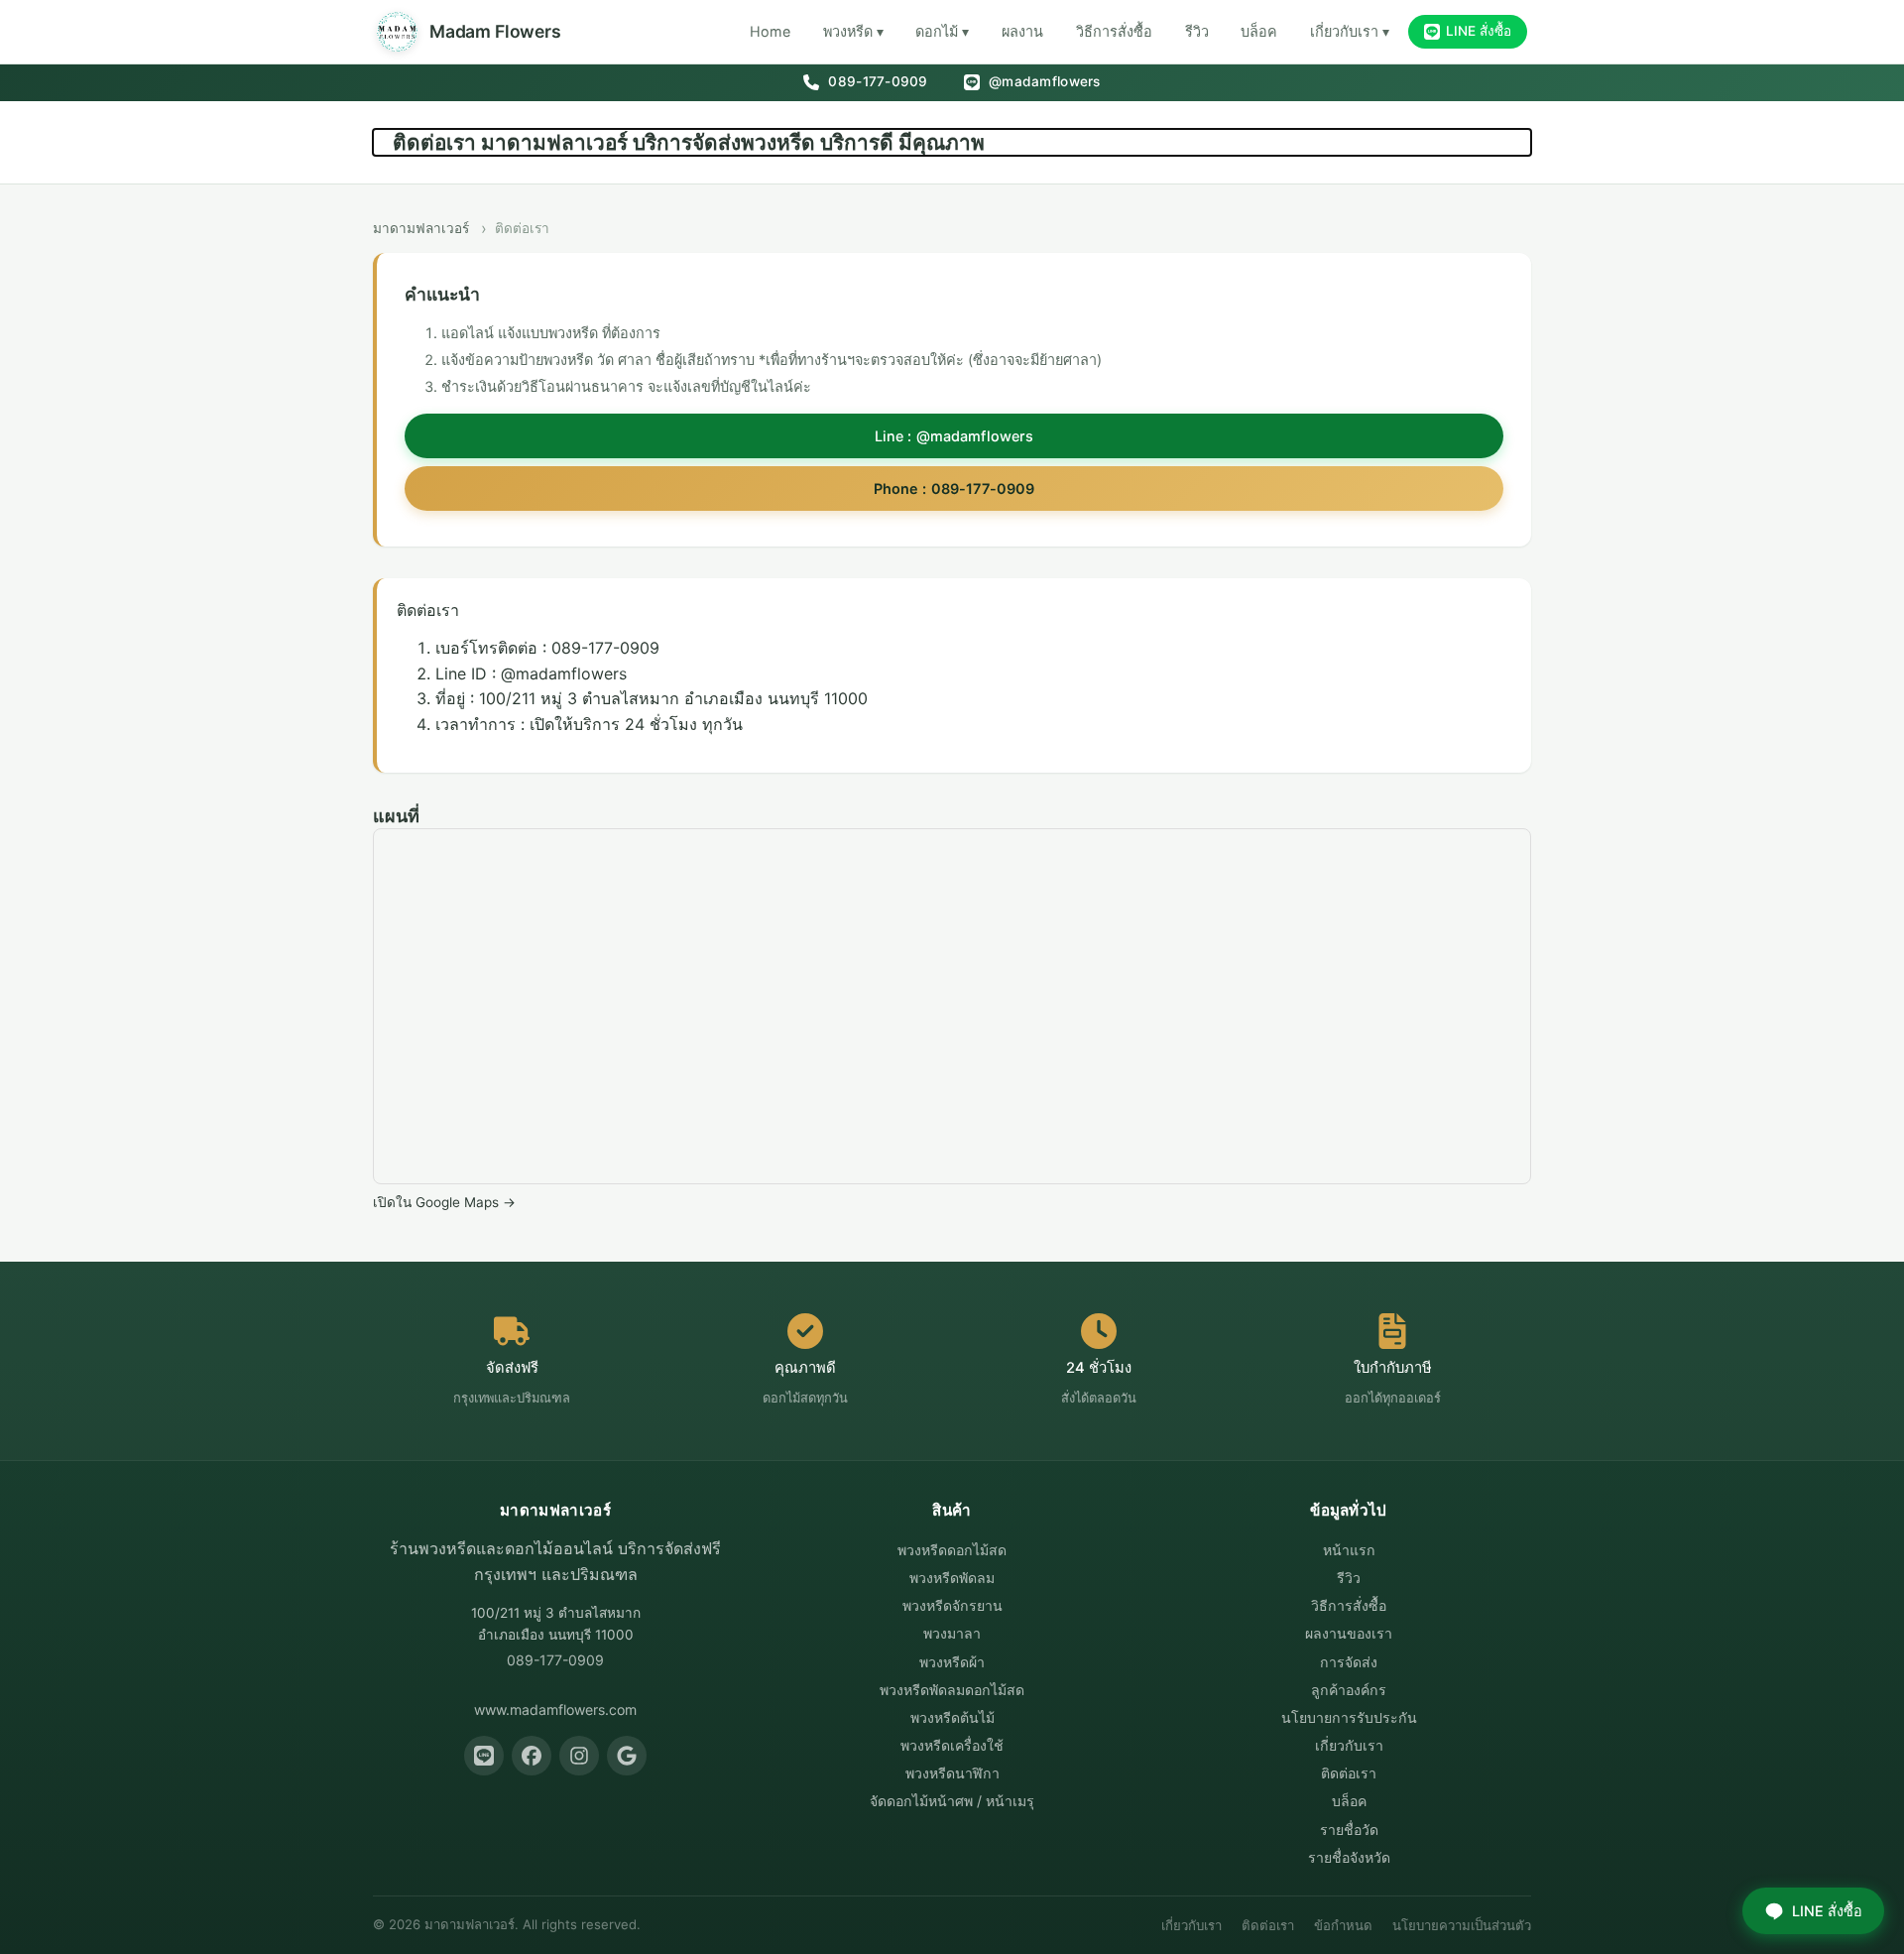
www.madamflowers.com (555, 1710)
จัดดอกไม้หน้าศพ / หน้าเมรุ (952, 1801)
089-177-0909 (876, 81)
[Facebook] (532, 1756)
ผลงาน (1022, 31)
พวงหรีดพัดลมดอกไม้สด (952, 1690)
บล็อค (1259, 31)
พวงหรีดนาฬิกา (952, 1773)
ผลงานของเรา (1349, 1633)
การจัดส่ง (1349, 1662)
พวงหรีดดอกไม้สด (952, 1550)
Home (770, 31)
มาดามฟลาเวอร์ (421, 228)
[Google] (627, 1756)
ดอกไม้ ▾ (942, 31)
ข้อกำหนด (1343, 1925)
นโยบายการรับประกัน (1349, 1717)
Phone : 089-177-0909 (954, 488)
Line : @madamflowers (954, 436)
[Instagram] (579, 1756)
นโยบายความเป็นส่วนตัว (1462, 1925)
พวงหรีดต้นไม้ (952, 1717)
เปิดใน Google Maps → (444, 1202)
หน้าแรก (1349, 1550)
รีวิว (1197, 31)
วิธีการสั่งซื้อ (1114, 31)
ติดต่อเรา (1349, 1773)
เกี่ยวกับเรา (1349, 1745)
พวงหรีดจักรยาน (952, 1605)
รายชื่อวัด (1349, 1830)
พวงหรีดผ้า (952, 1662)
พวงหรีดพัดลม (952, 1578)
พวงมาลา (952, 1633)
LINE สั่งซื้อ (1479, 31)
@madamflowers (1043, 81)
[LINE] (484, 1756)
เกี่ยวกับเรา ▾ (1350, 31)
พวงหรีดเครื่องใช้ (952, 1745)
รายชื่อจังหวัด (1349, 1857)
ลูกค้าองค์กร (1349, 1690)
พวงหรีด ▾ (853, 31)
